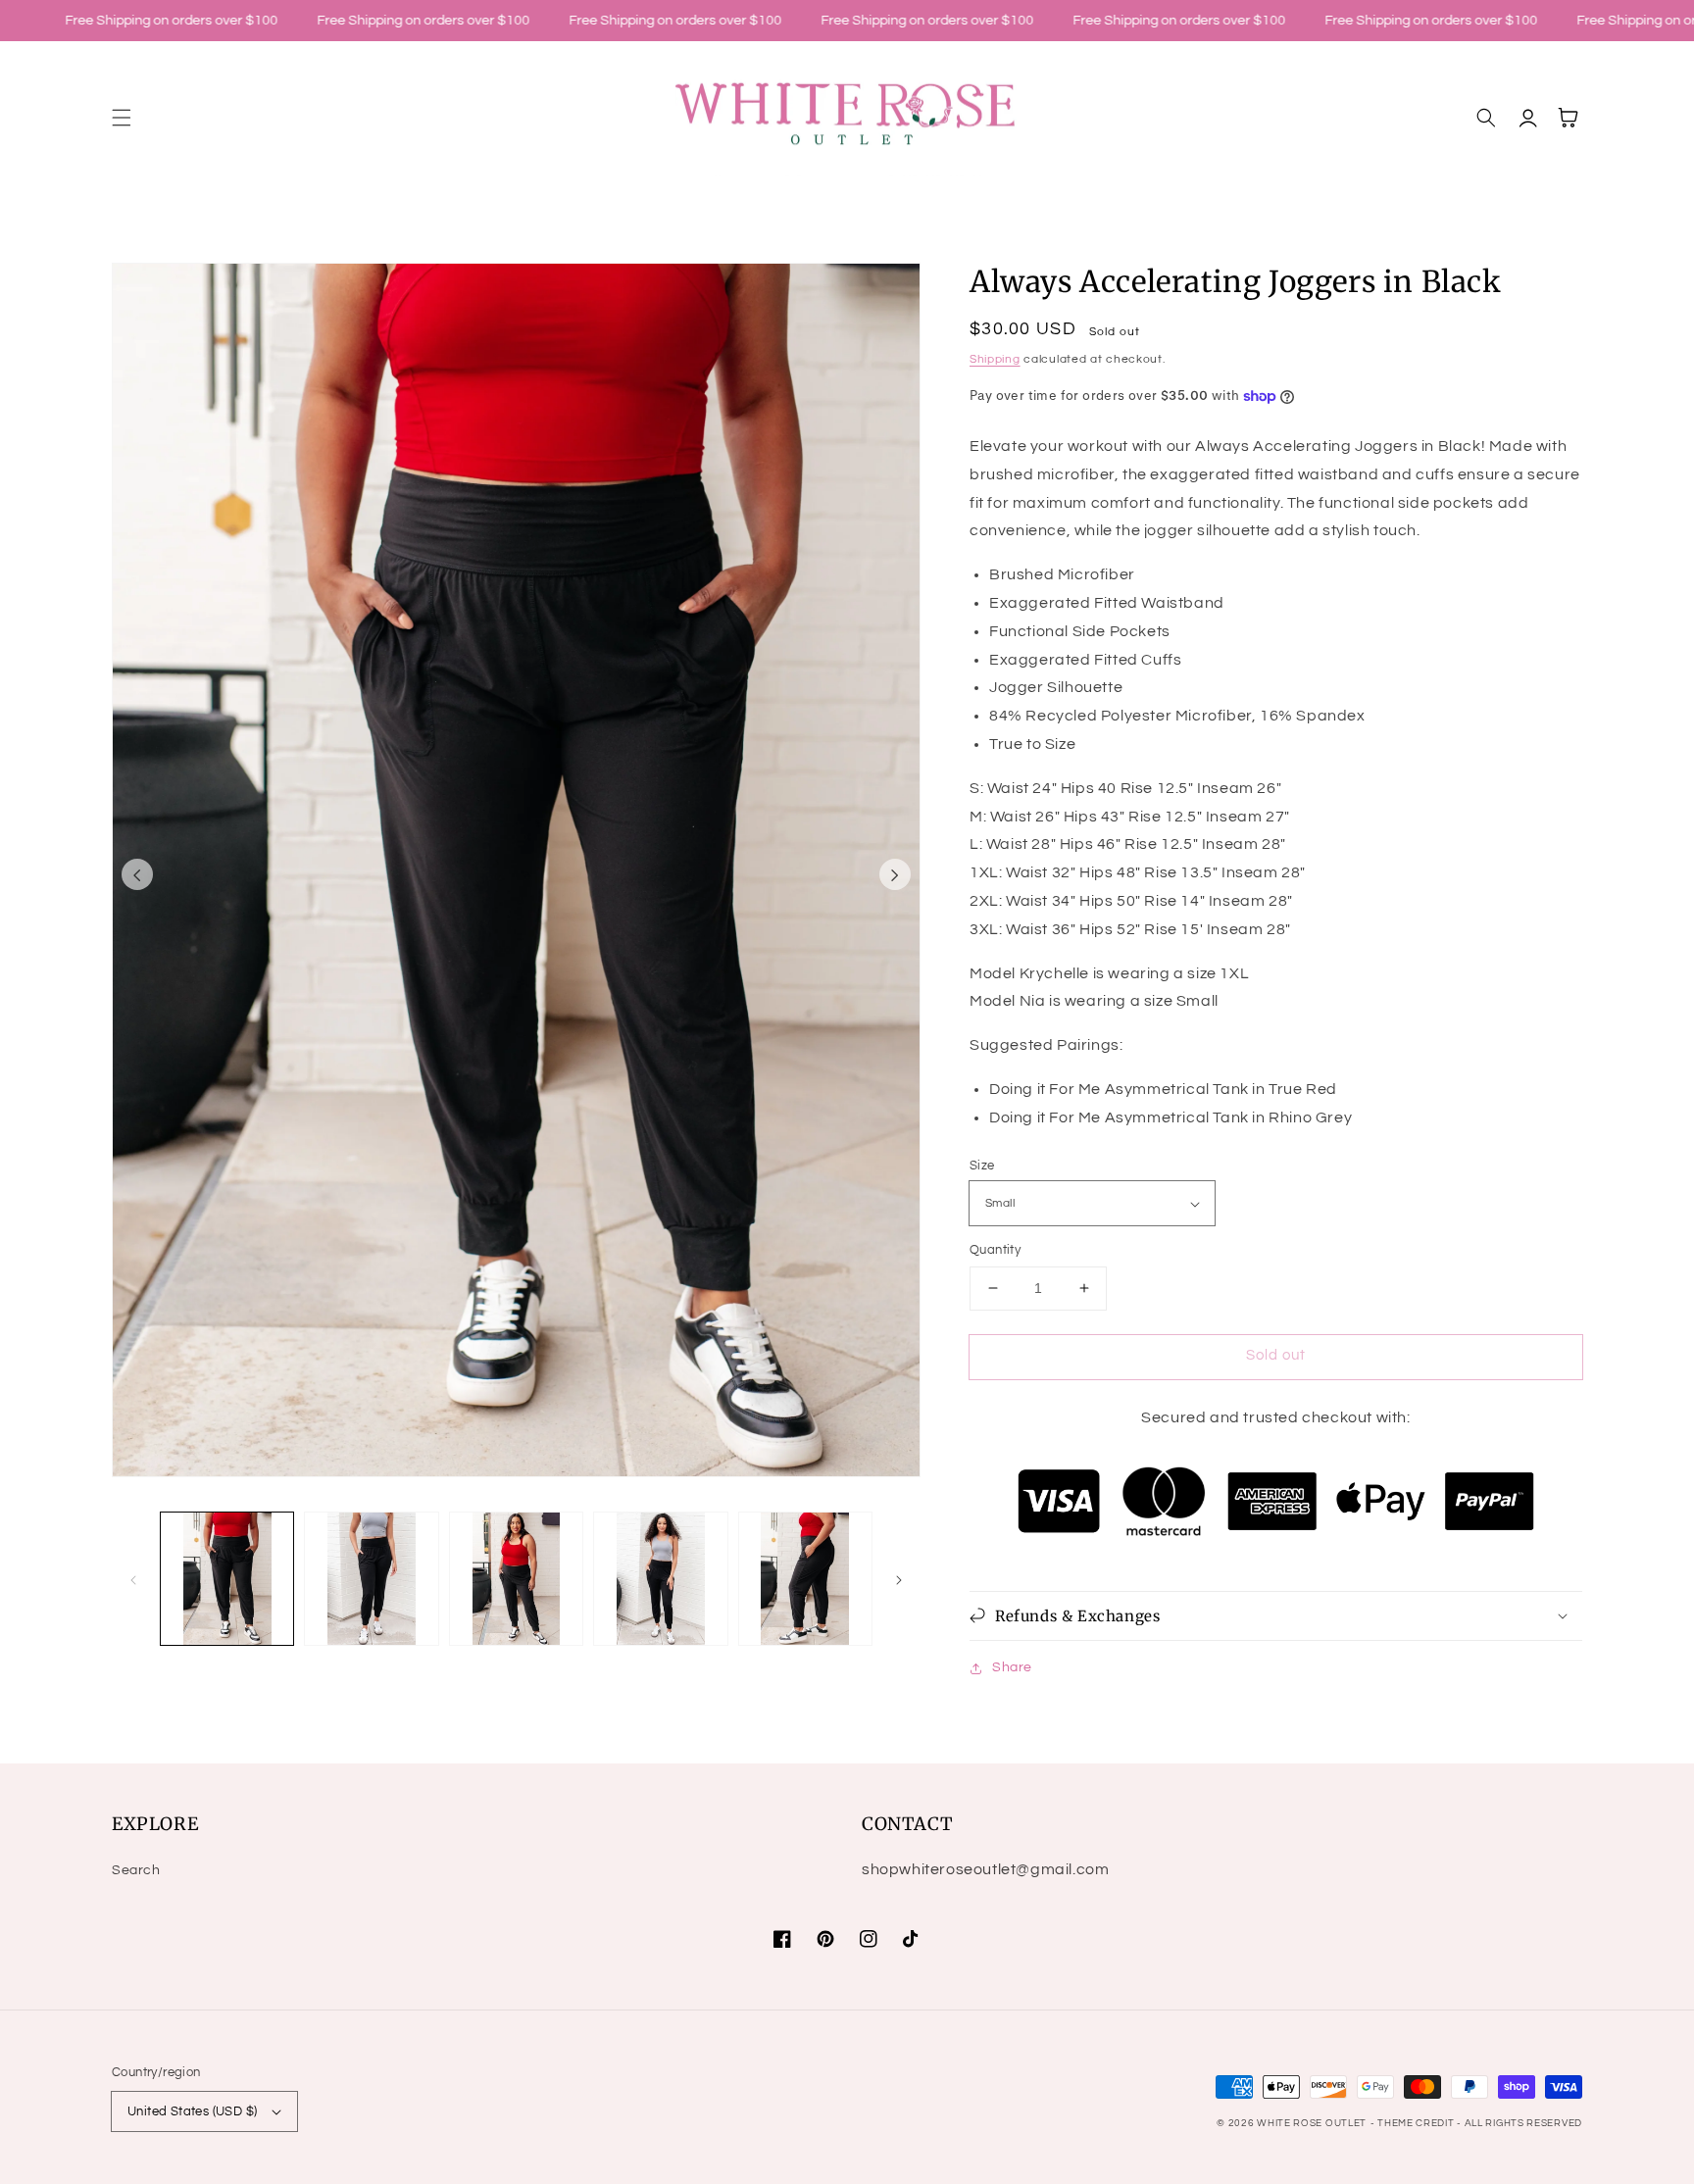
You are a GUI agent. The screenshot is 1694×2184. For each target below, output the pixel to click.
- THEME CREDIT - (1418, 2123)
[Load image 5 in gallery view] (805, 1579)
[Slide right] (895, 874)
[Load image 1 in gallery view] (227, 1579)
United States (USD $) (192, 2111)
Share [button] (1012, 1667)
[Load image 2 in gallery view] (371, 1579)
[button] (122, 118)
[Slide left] (137, 874)
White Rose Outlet (1312, 2123)
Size (982, 1166)
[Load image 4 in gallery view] (660, 1579)
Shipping (995, 359)
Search (136, 1870)
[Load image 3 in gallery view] (516, 1579)
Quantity (995, 1250)
